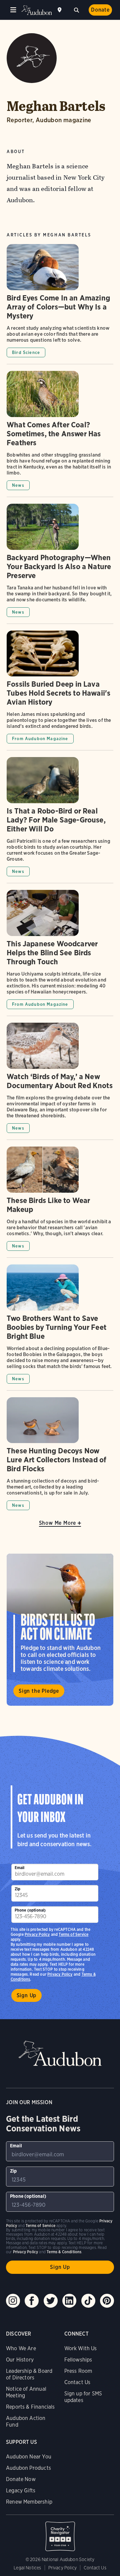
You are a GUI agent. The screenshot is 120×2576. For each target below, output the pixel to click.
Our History (20, 2360)
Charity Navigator (60, 2533)
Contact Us (77, 2382)
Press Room (78, 2371)
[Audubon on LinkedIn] (69, 2301)
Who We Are (21, 2348)
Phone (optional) (30, 1910)
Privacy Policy (60, 1974)
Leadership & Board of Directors (29, 2374)
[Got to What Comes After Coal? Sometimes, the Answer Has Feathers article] (60, 434)
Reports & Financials (30, 2407)
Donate (100, 10)
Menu (13, 10)
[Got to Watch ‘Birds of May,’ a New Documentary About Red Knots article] (60, 1081)
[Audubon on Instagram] (13, 2301)
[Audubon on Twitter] (51, 2301)
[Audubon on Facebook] (32, 2301)
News (18, 485)
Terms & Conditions (64, 2252)
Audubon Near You (29, 2457)
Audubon (37, 10)
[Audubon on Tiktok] (88, 2301)
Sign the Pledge (39, 1691)
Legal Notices (27, 2568)
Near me (60, 10)
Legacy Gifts (21, 2490)
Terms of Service (73, 1934)
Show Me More (58, 1523)
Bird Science (26, 352)
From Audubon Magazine (40, 739)
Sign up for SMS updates (83, 2397)
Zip (18, 1889)
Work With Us (81, 2348)
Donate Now (21, 2479)
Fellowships (78, 2360)
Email (20, 1868)
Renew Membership (29, 2502)
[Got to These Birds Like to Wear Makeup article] (60, 1202)
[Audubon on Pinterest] (107, 2301)
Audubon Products (28, 2468)
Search (76, 9)
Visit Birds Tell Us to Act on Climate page (60, 1630)
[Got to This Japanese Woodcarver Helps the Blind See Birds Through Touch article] (60, 953)
